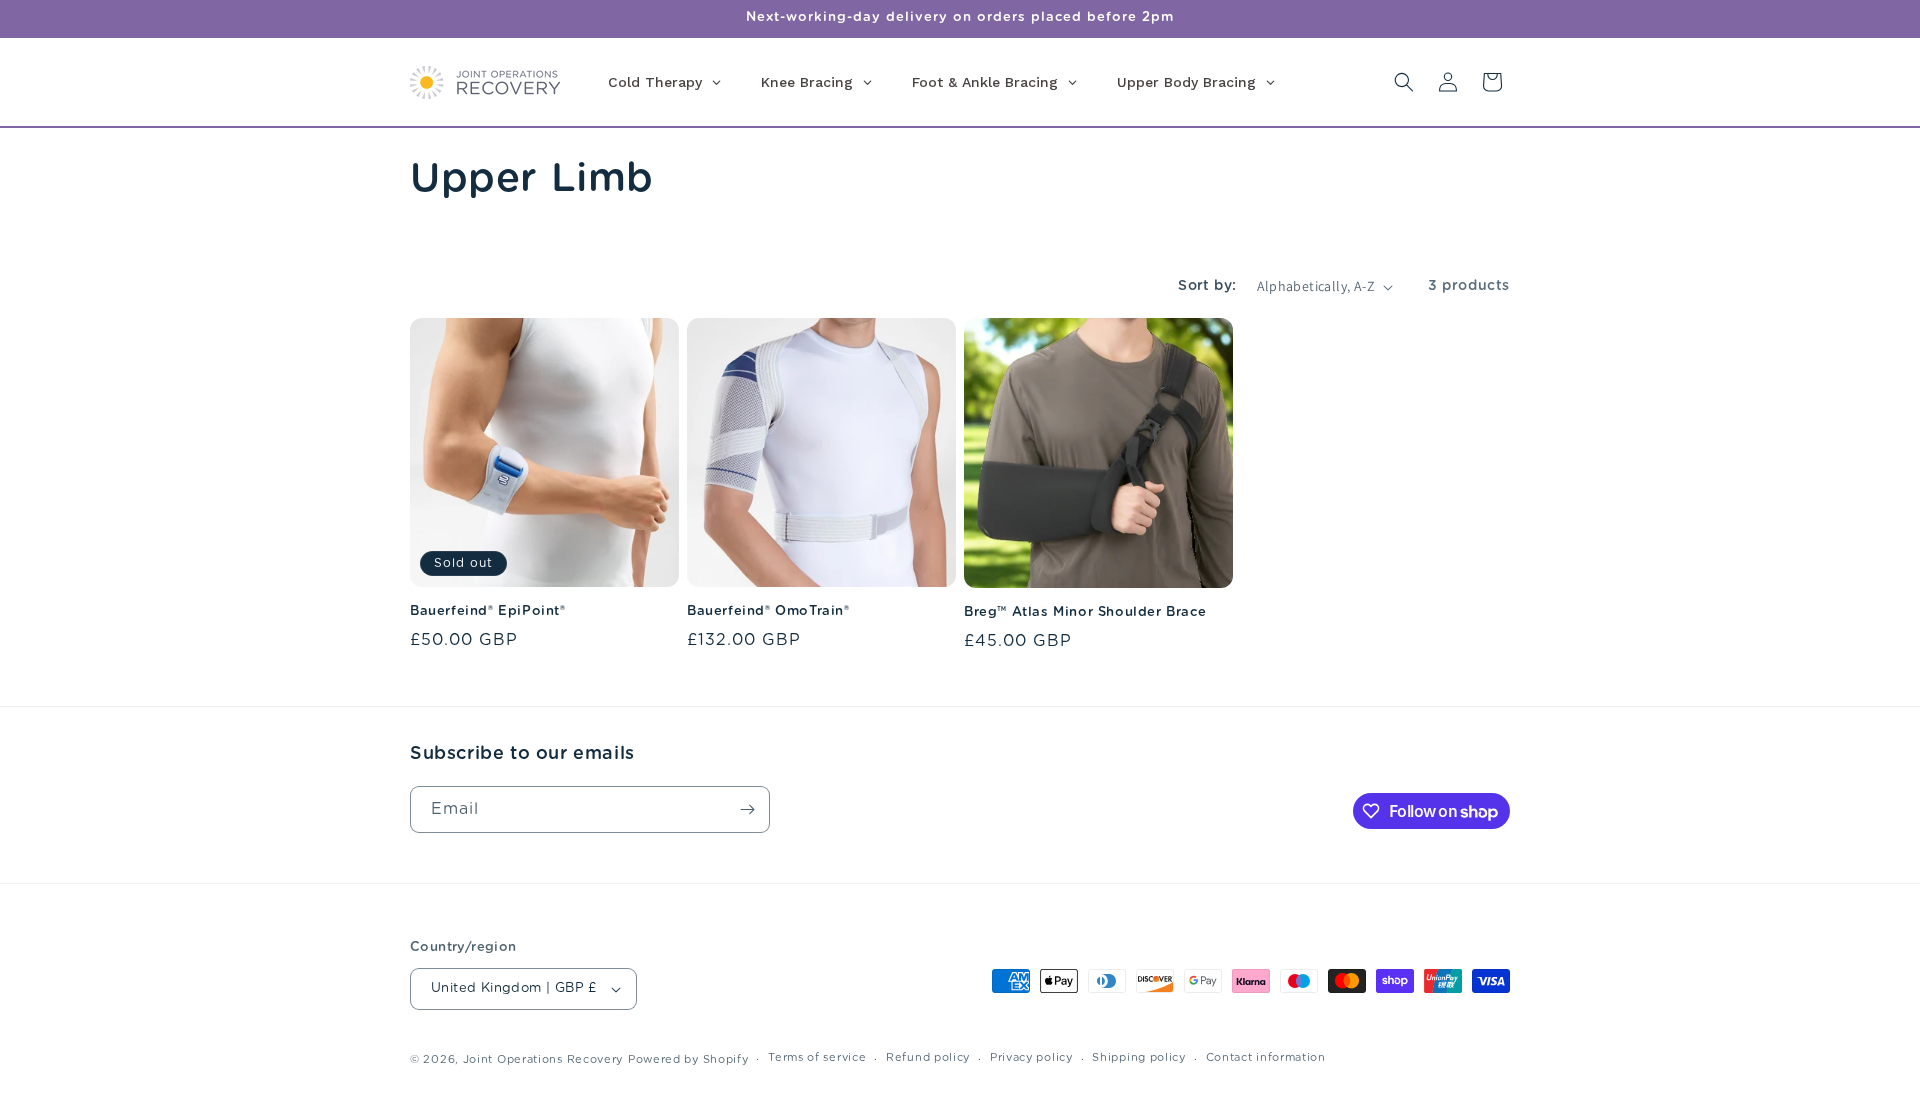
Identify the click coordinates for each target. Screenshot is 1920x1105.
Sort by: (1207, 286)
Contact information (1266, 1057)
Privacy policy (1031, 1057)
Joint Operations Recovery (543, 1059)
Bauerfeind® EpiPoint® (488, 611)
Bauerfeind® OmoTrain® (768, 611)
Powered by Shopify (688, 1059)
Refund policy (928, 1057)
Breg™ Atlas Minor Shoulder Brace (1085, 612)
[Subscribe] (747, 809)
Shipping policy (1139, 1057)
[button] (1404, 82)
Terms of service (817, 1057)
